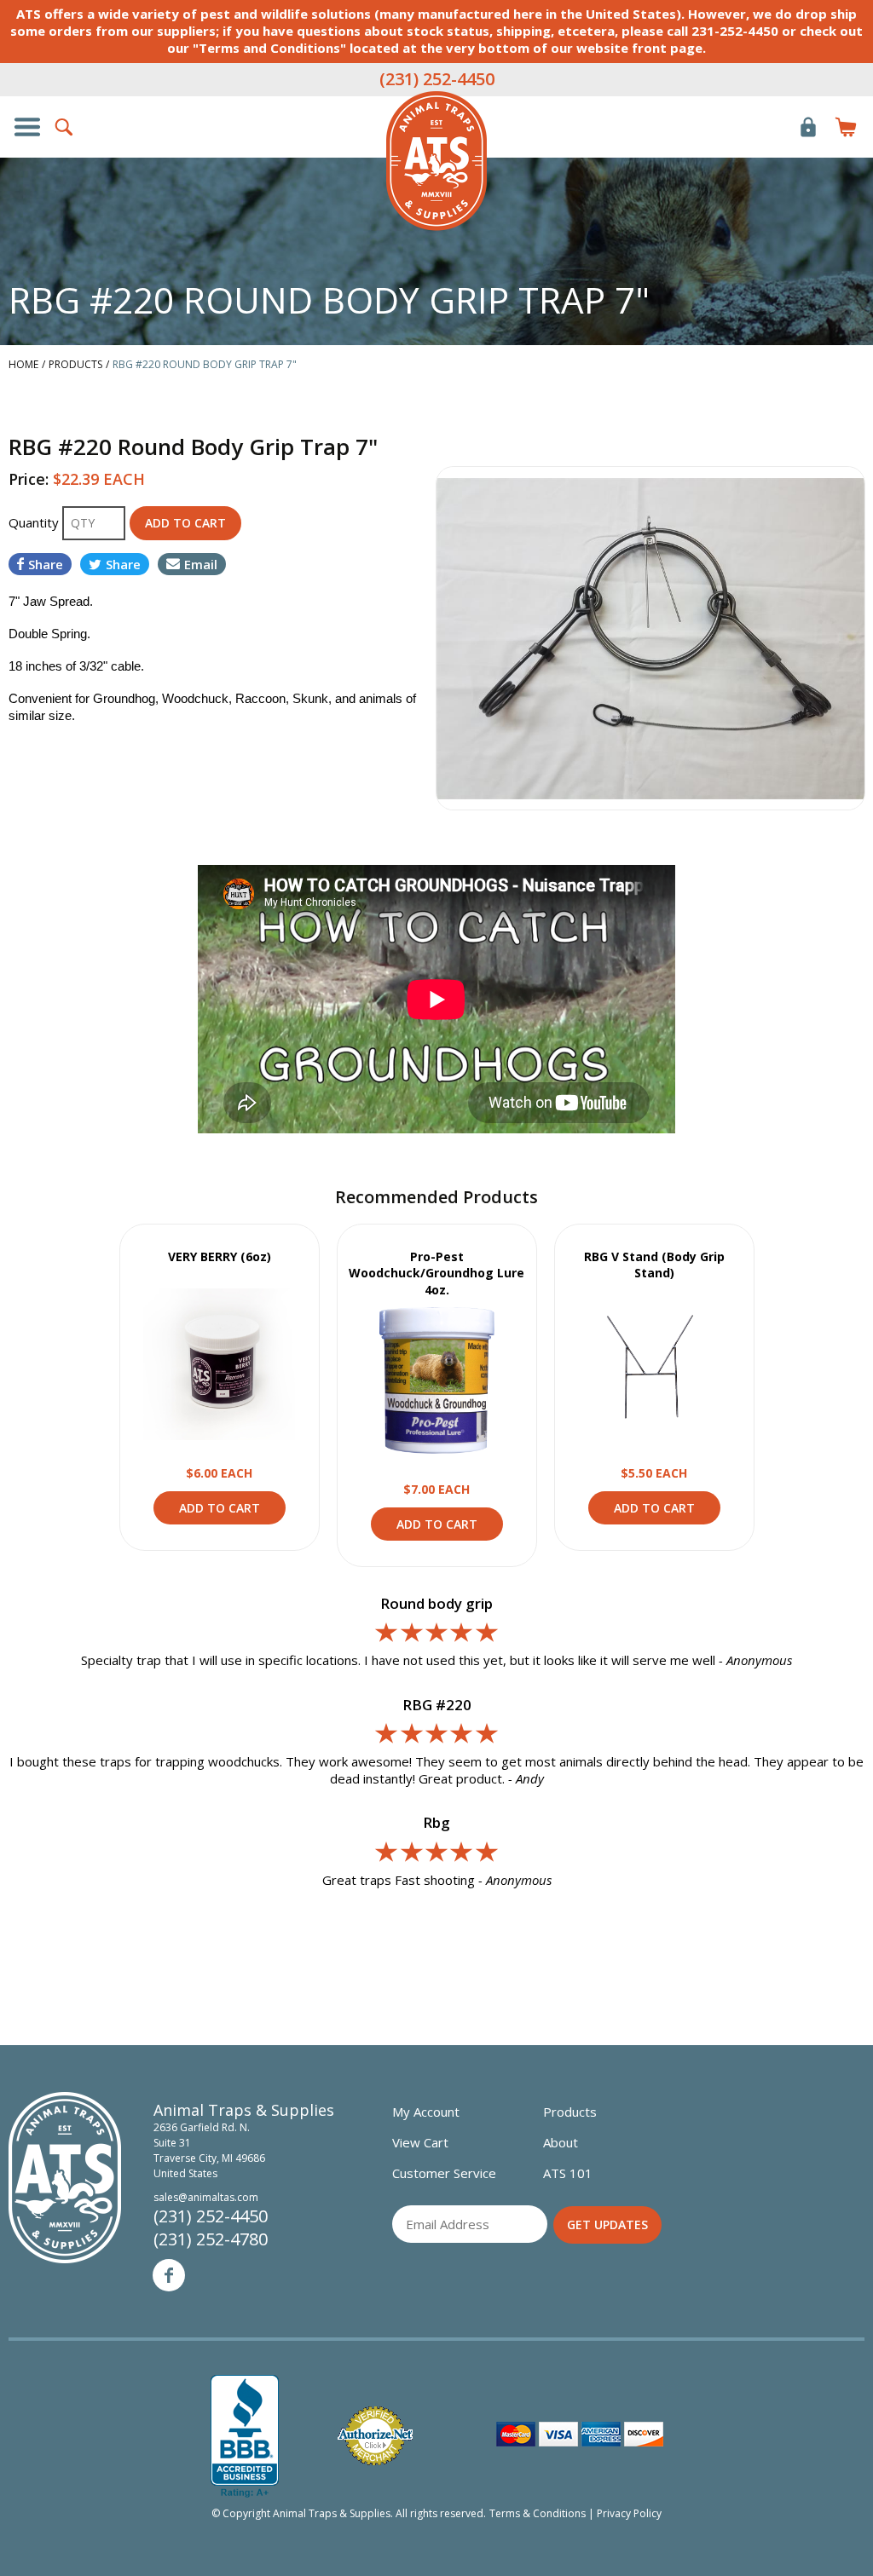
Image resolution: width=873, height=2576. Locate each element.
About (561, 2142)
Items (846, 127)
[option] (650, 638)
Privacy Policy (629, 2513)
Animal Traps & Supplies (436, 161)
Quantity (35, 522)
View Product (219, 1364)
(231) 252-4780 (211, 2239)
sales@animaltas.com (206, 2197)
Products (570, 2112)
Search (65, 127)
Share (46, 564)
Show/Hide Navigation (27, 127)
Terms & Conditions (538, 2513)
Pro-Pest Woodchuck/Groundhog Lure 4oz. (436, 1273)
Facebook (169, 2275)
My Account (426, 2112)
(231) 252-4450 (437, 79)
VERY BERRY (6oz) (220, 1256)
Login (808, 127)
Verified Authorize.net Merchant (375, 2436)
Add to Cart (220, 1508)
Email (201, 564)
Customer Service (444, 2173)
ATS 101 (568, 2173)
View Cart (420, 2142)
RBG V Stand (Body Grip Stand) (654, 1265)
